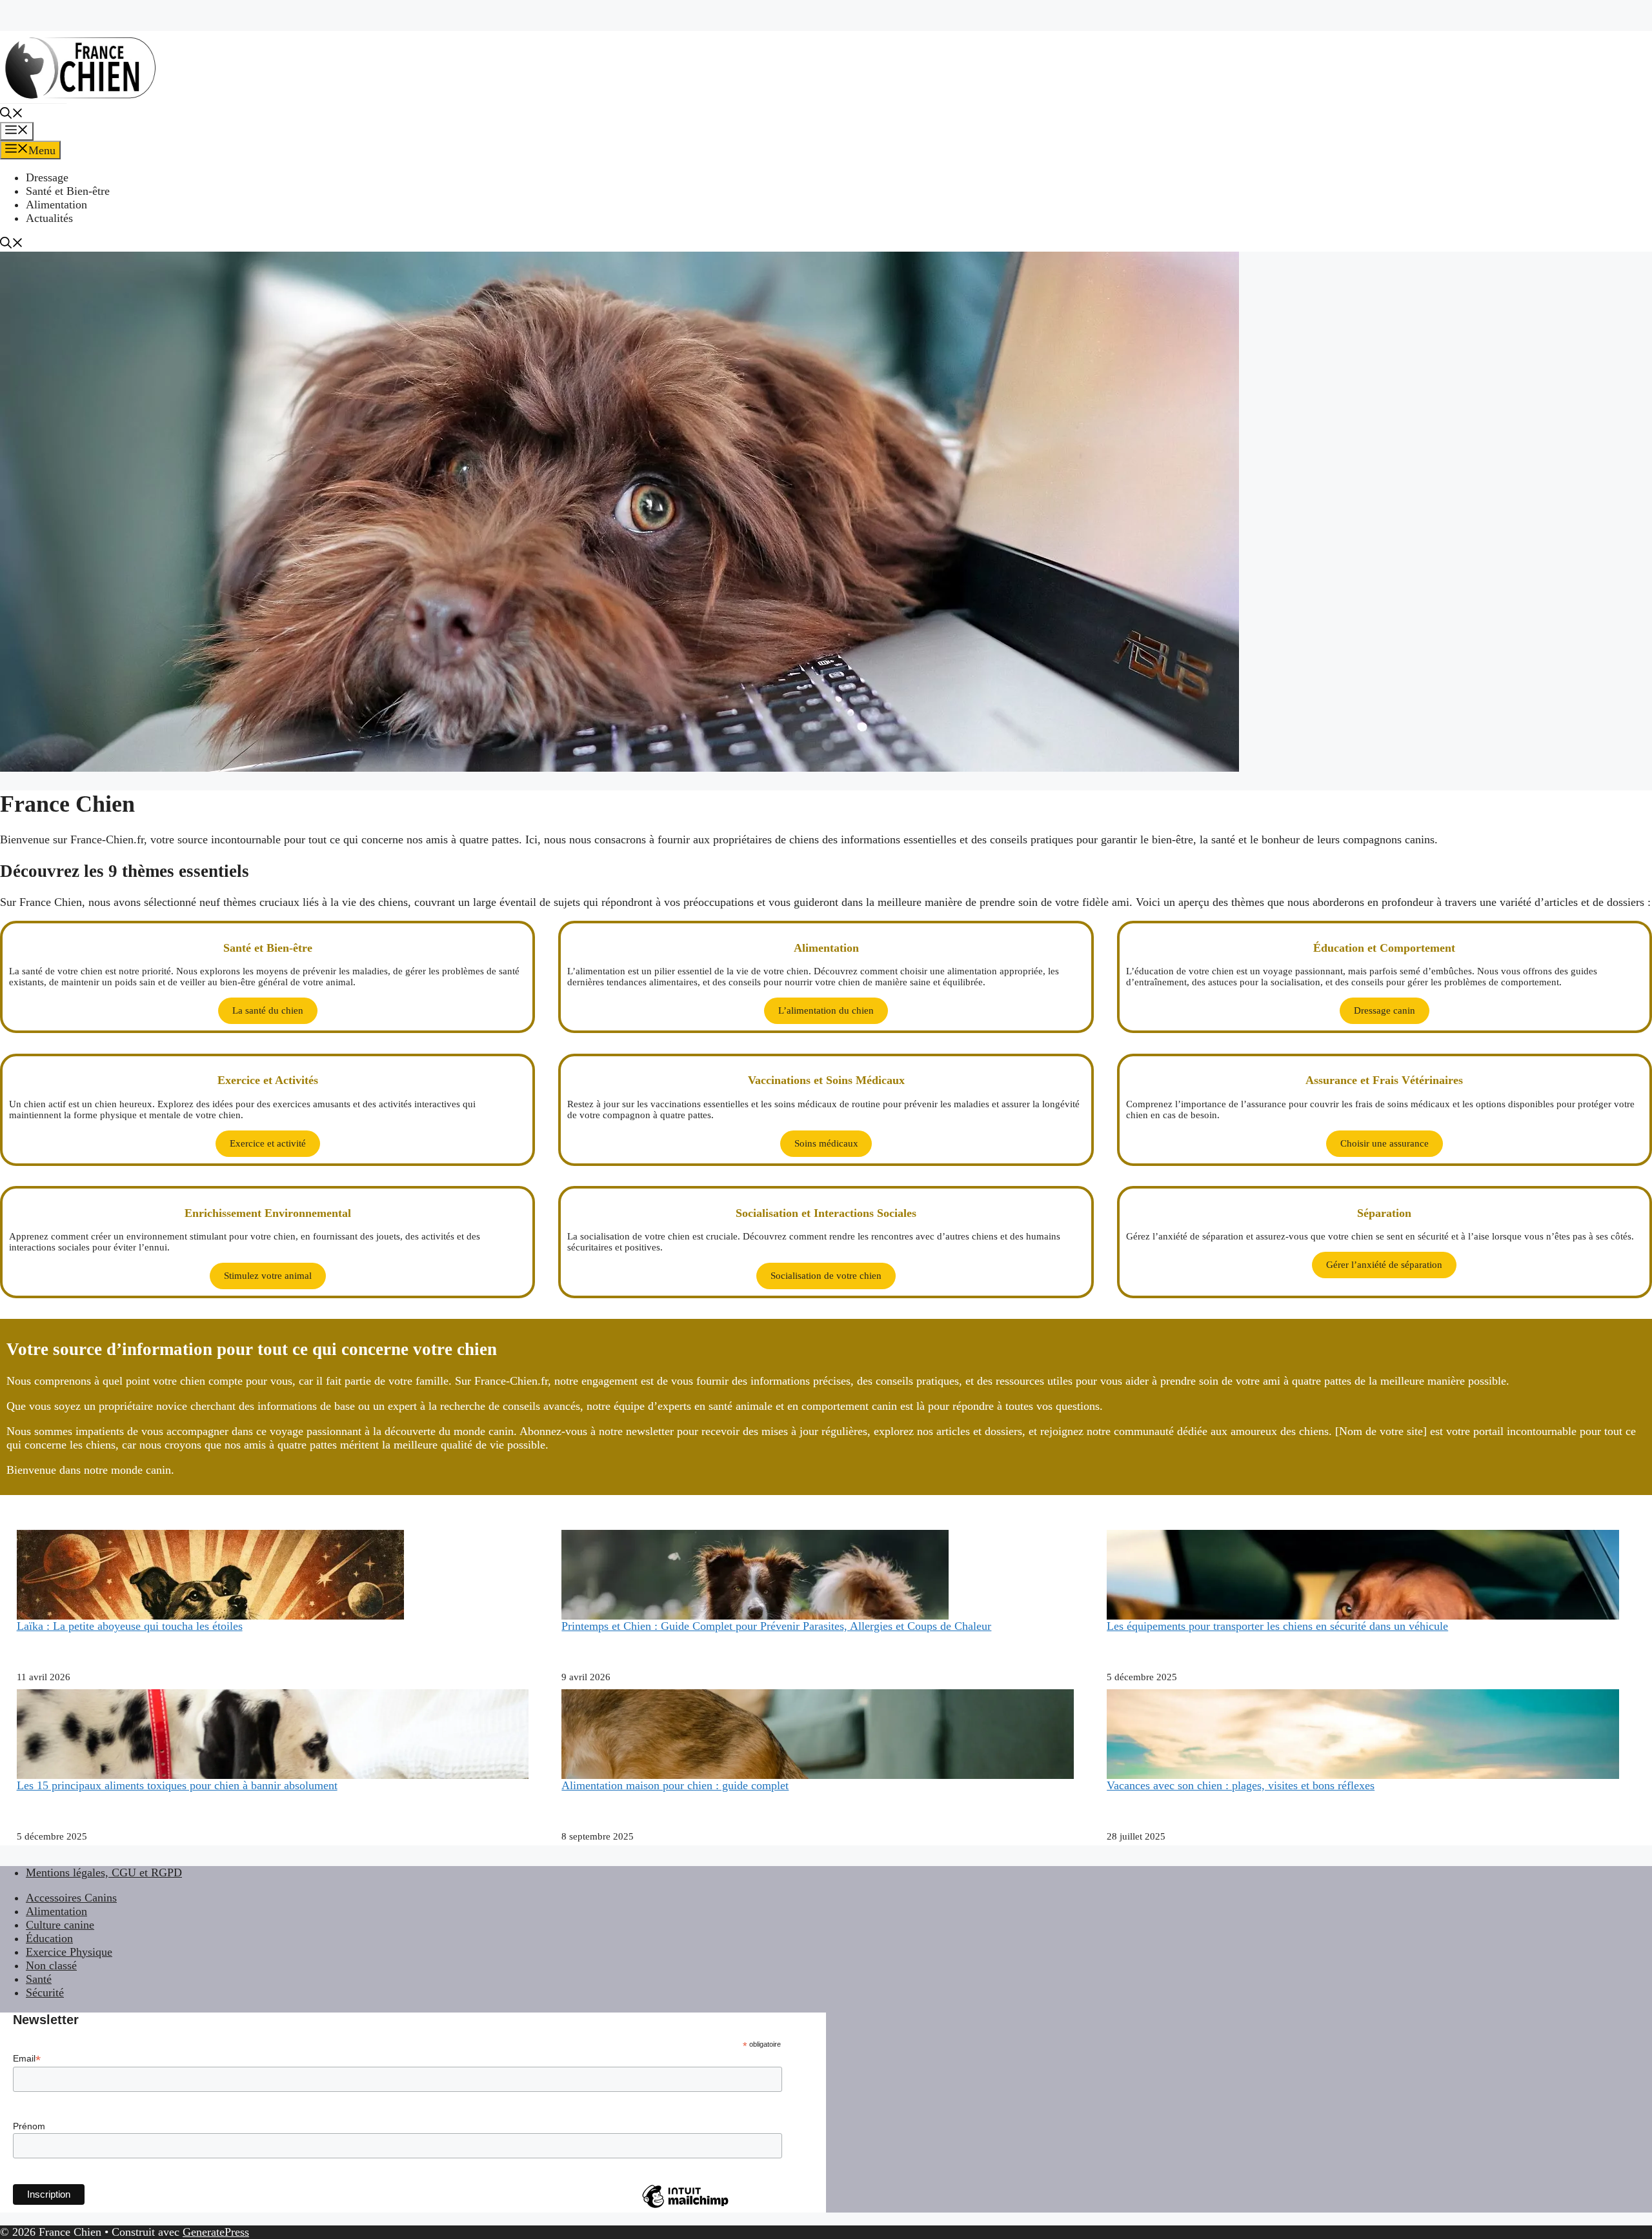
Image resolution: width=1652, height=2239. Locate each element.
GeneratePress (216, 2232)
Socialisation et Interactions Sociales (826, 1213)
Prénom (29, 2126)
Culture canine (60, 1925)
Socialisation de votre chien (826, 1276)
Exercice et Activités (268, 1080)
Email (27, 2059)
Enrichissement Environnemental (268, 1213)
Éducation (49, 1938)
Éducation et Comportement (1384, 948)
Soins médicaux (826, 1143)
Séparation (1384, 1213)
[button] (12, 115)
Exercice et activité (268, 1143)
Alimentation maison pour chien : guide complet (675, 1785)
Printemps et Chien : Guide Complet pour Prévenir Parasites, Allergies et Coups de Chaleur (776, 1626)
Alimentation (56, 205)
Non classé (51, 1965)
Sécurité (45, 1993)
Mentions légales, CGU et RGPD (104, 1873)
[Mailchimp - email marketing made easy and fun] (685, 2207)
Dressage (47, 177)
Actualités (49, 218)
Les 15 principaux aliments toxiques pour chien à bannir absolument (177, 1785)
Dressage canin (1385, 1010)
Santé (39, 1979)
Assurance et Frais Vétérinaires (1384, 1080)
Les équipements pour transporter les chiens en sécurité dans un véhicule (1277, 1626)
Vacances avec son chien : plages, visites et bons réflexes (1241, 1785)
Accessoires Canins (71, 1898)
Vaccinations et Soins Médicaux (826, 1080)
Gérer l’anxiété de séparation (1384, 1265)
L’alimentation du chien (826, 1010)
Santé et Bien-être (68, 191)
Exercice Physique (69, 1952)
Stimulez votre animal (268, 1276)
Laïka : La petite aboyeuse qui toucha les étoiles (130, 1626)
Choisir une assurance (1385, 1143)
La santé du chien (268, 1010)
